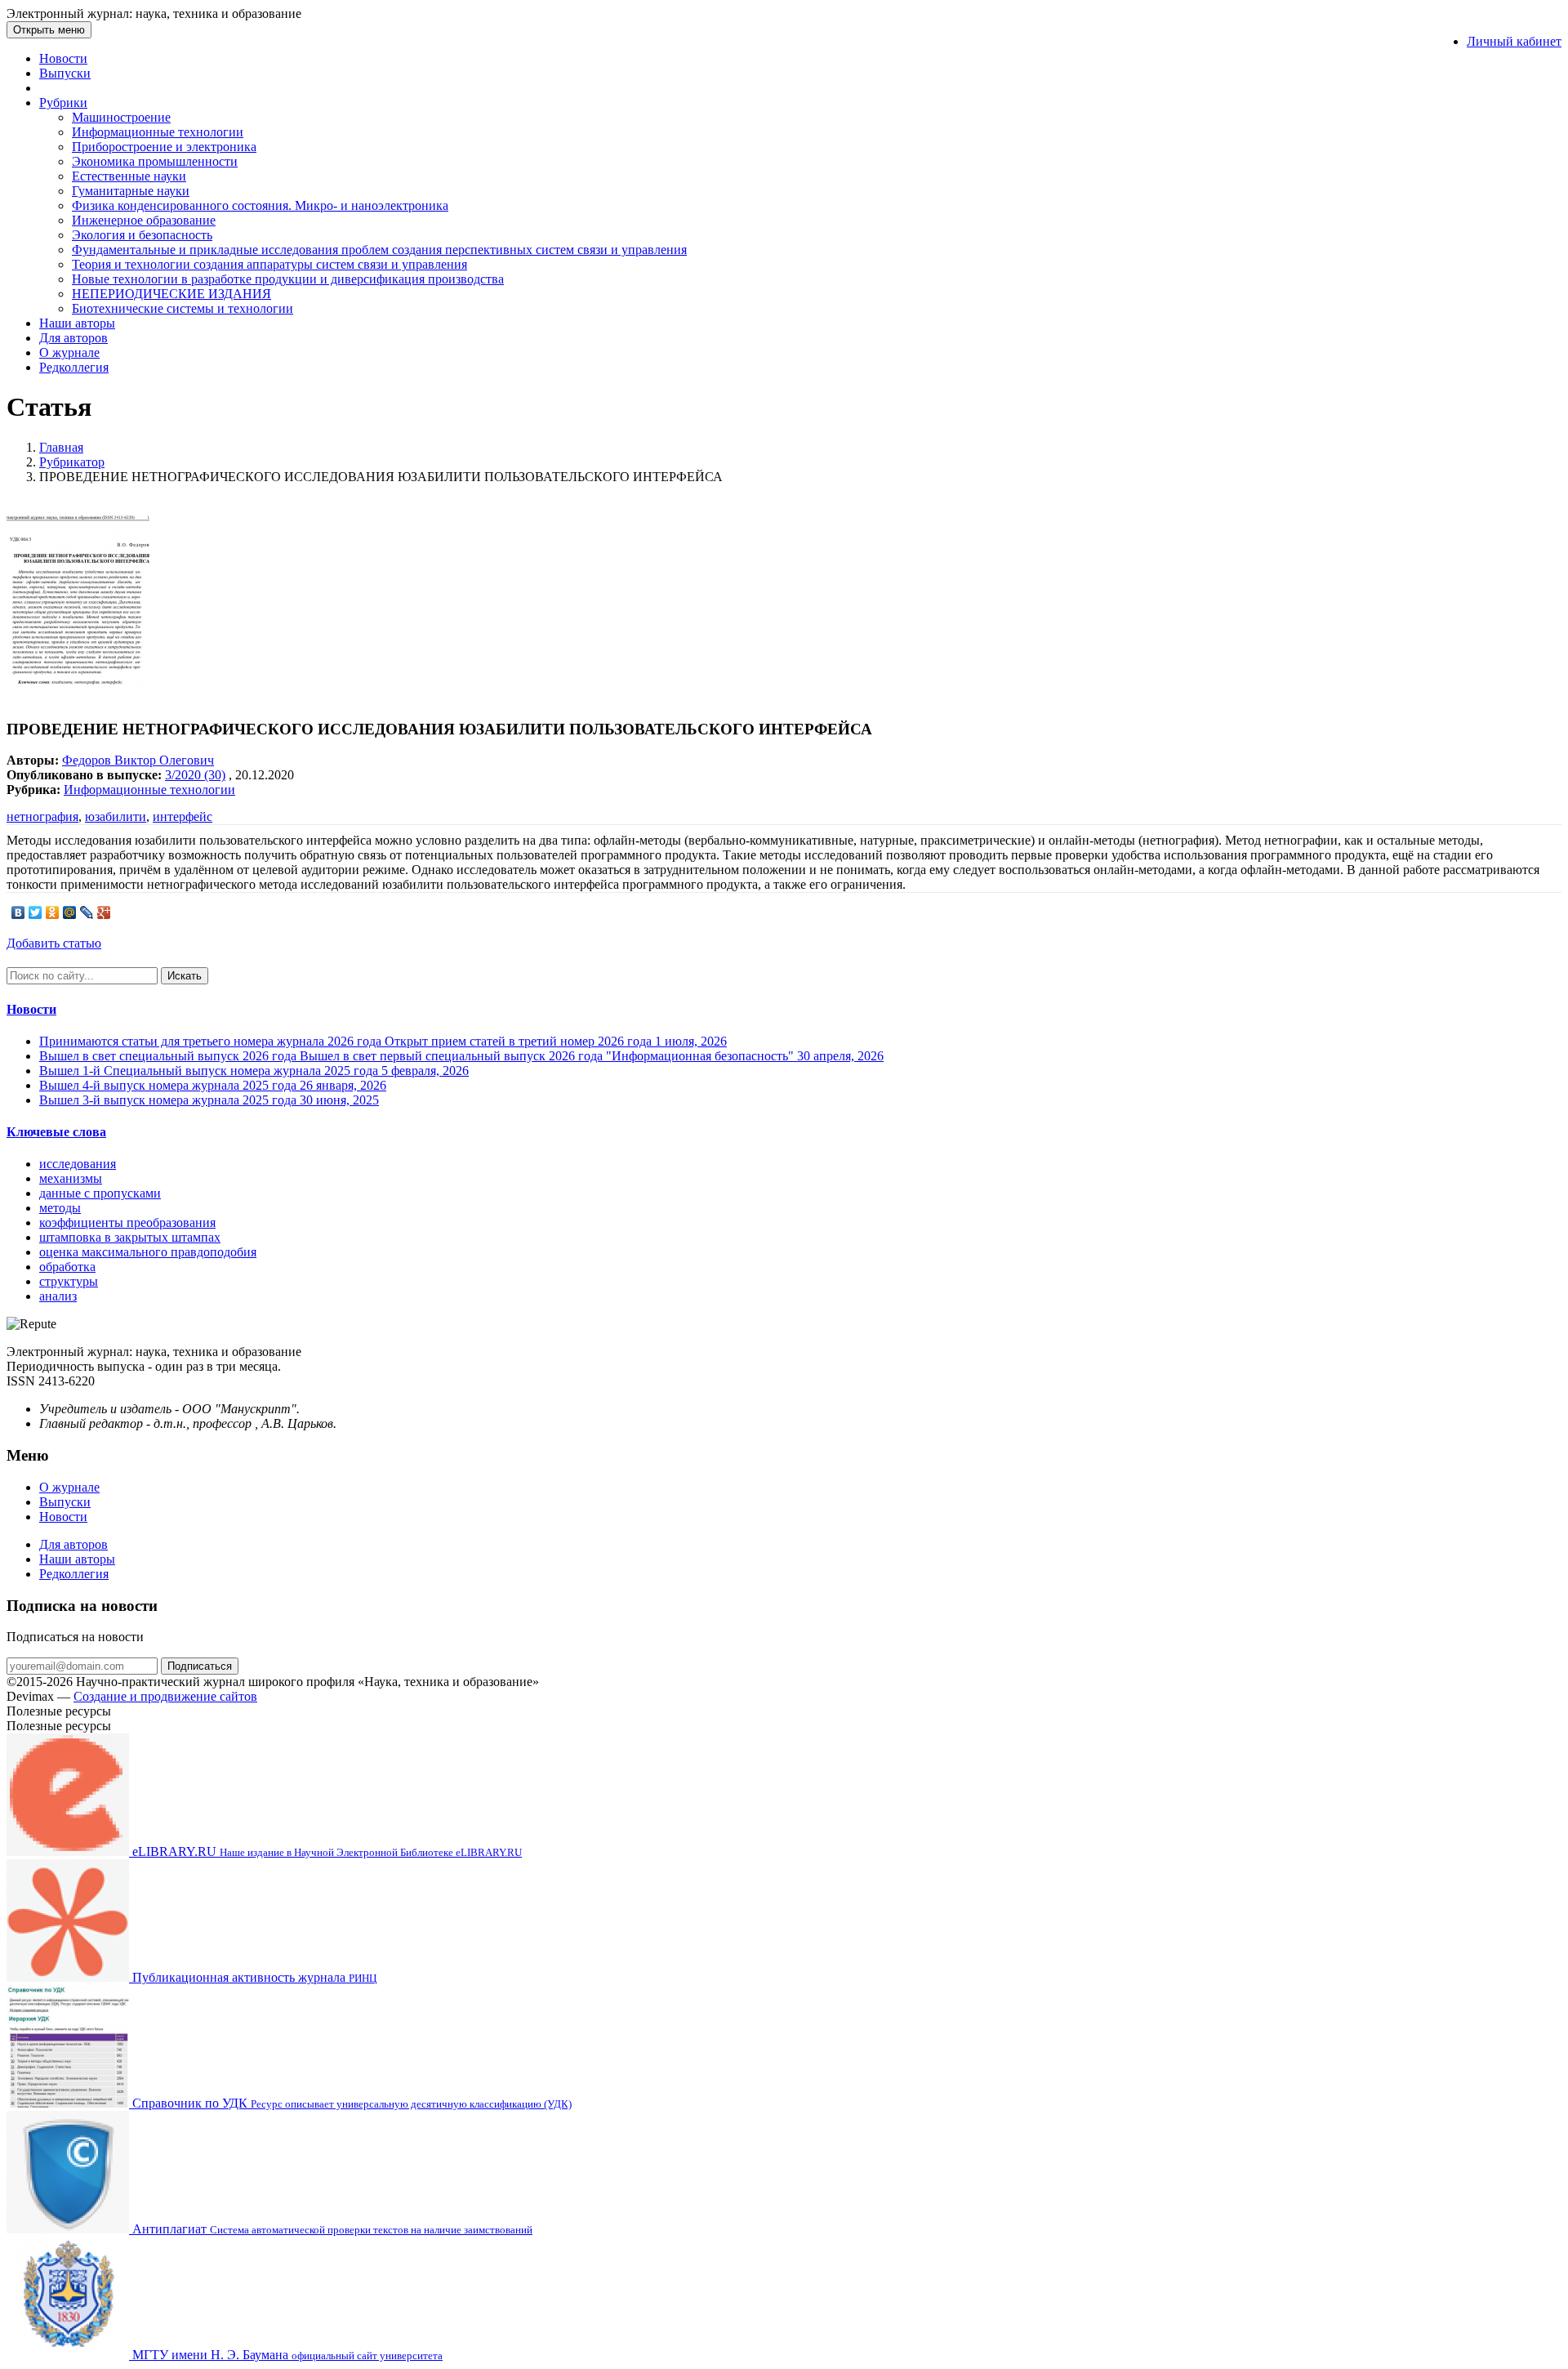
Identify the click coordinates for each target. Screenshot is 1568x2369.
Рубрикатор (72, 462)
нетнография (42, 816)
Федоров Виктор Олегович (138, 760)
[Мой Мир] (70, 912)
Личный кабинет (1514, 41)
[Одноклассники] (53, 912)
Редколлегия (74, 367)
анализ (58, 1296)
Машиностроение (121, 117)
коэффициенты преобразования (127, 1222)
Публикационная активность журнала (253, 1977)
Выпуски (65, 73)
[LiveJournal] (87, 912)
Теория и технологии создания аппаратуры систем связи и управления (269, 264)
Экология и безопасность (142, 235)
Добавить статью (54, 943)
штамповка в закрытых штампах (130, 1237)
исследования (78, 1164)
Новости (63, 58)
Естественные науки (129, 176)
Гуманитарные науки (131, 191)
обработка (67, 1267)
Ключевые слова (56, 1132)
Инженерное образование (144, 220)
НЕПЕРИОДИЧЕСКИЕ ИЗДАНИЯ (171, 294)
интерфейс (183, 816)
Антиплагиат (331, 2229)
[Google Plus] (104, 912)
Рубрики (63, 103)
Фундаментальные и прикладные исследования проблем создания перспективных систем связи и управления (379, 250)
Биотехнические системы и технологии (183, 308)
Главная (61, 447)
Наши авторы (77, 323)
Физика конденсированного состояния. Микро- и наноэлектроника (260, 205)
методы (60, 1208)
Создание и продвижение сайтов (165, 1696)
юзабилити (116, 816)
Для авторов (73, 338)
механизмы (71, 1178)
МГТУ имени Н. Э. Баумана (286, 2355)
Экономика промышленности (155, 161)
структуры (69, 1281)
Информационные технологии (158, 132)
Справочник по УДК (350, 2103)
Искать (185, 976)
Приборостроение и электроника (164, 147)
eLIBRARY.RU (325, 1851)
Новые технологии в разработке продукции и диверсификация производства (288, 279)
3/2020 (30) (195, 775)
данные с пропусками (100, 1193)
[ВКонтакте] (18, 912)
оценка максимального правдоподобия (148, 1252)
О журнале (69, 352)
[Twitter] (36, 912)
